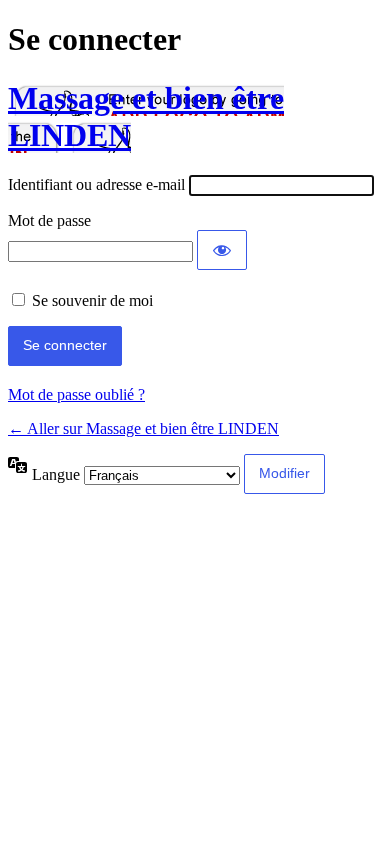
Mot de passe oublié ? (76, 394)
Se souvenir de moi (92, 300)
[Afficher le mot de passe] (222, 250)
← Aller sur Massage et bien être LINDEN (143, 428)
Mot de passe (49, 220)
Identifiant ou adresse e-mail (96, 184)
